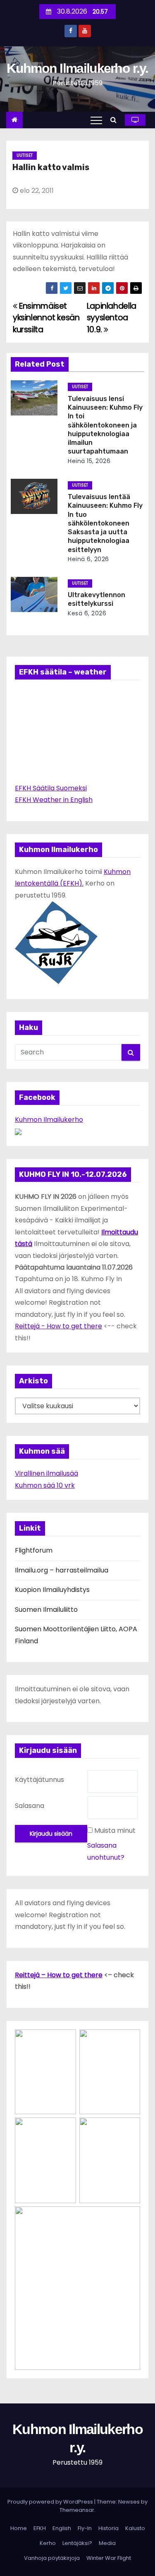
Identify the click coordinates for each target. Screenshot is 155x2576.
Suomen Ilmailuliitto (46, 1610)
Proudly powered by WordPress (51, 2502)
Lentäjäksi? (77, 2543)
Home (19, 2528)
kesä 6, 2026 (87, 613)
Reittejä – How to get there (59, 1975)
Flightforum (34, 1550)
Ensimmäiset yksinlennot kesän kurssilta (46, 318)
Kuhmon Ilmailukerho (49, 1120)
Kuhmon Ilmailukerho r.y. (77, 68)
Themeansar (77, 2510)
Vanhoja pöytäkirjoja (52, 2558)
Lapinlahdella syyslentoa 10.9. (112, 318)
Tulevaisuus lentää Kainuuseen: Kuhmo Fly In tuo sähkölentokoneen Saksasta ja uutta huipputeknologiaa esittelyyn (105, 523)
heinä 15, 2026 (89, 461)
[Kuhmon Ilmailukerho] (18, 1132)
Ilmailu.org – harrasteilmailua (62, 1570)
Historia (108, 2528)
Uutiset (25, 155)
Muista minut (115, 1831)
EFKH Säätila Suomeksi (51, 788)
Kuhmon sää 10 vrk (45, 1485)
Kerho (48, 2543)
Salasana (30, 1806)
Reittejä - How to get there (58, 1326)
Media (107, 2543)
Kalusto (135, 2528)
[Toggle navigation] (96, 120)
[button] (116, 120)
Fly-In (85, 2528)
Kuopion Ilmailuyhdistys (52, 1590)
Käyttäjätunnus (39, 1780)
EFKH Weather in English (54, 800)
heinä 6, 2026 (88, 559)
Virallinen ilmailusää (46, 1473)
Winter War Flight (109, 2558)
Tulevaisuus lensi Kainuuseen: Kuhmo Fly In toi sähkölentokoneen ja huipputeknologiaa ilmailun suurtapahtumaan (105, 425)
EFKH (40, 2528)
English (62, 2528)
